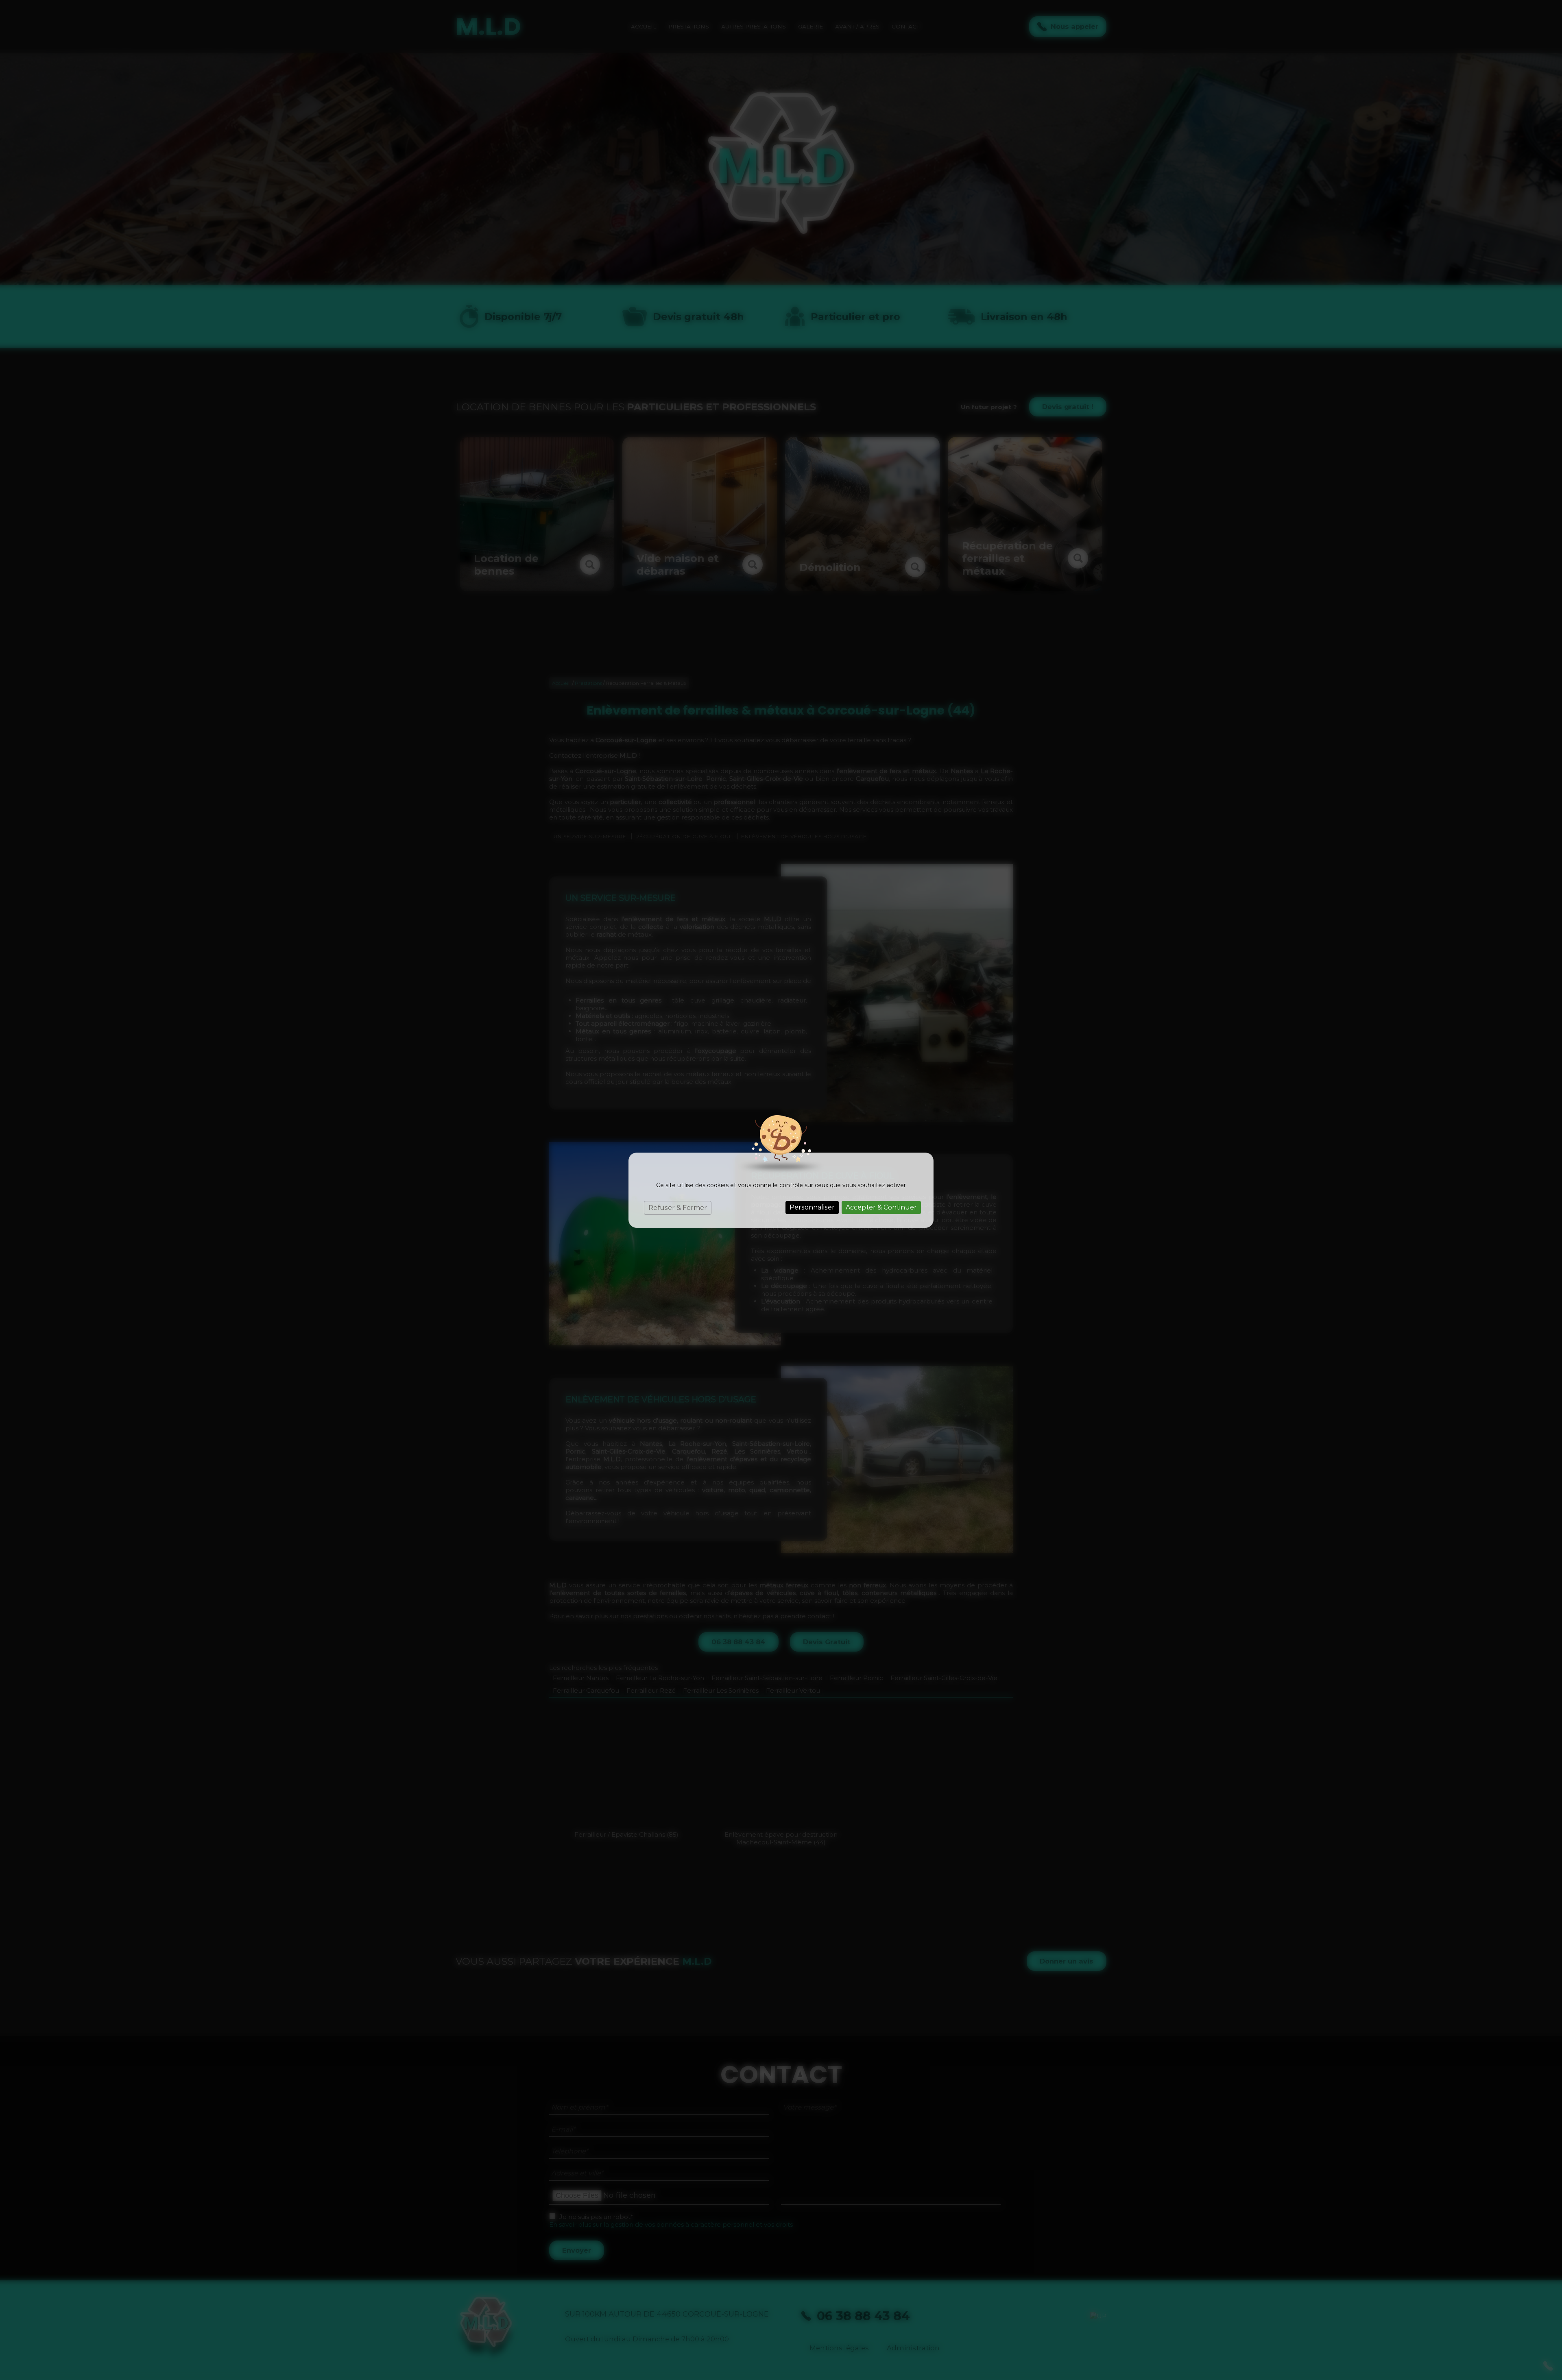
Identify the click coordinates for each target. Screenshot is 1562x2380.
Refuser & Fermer (678, 1208)
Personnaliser (812, 1207)
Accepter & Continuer (881, 1207)
